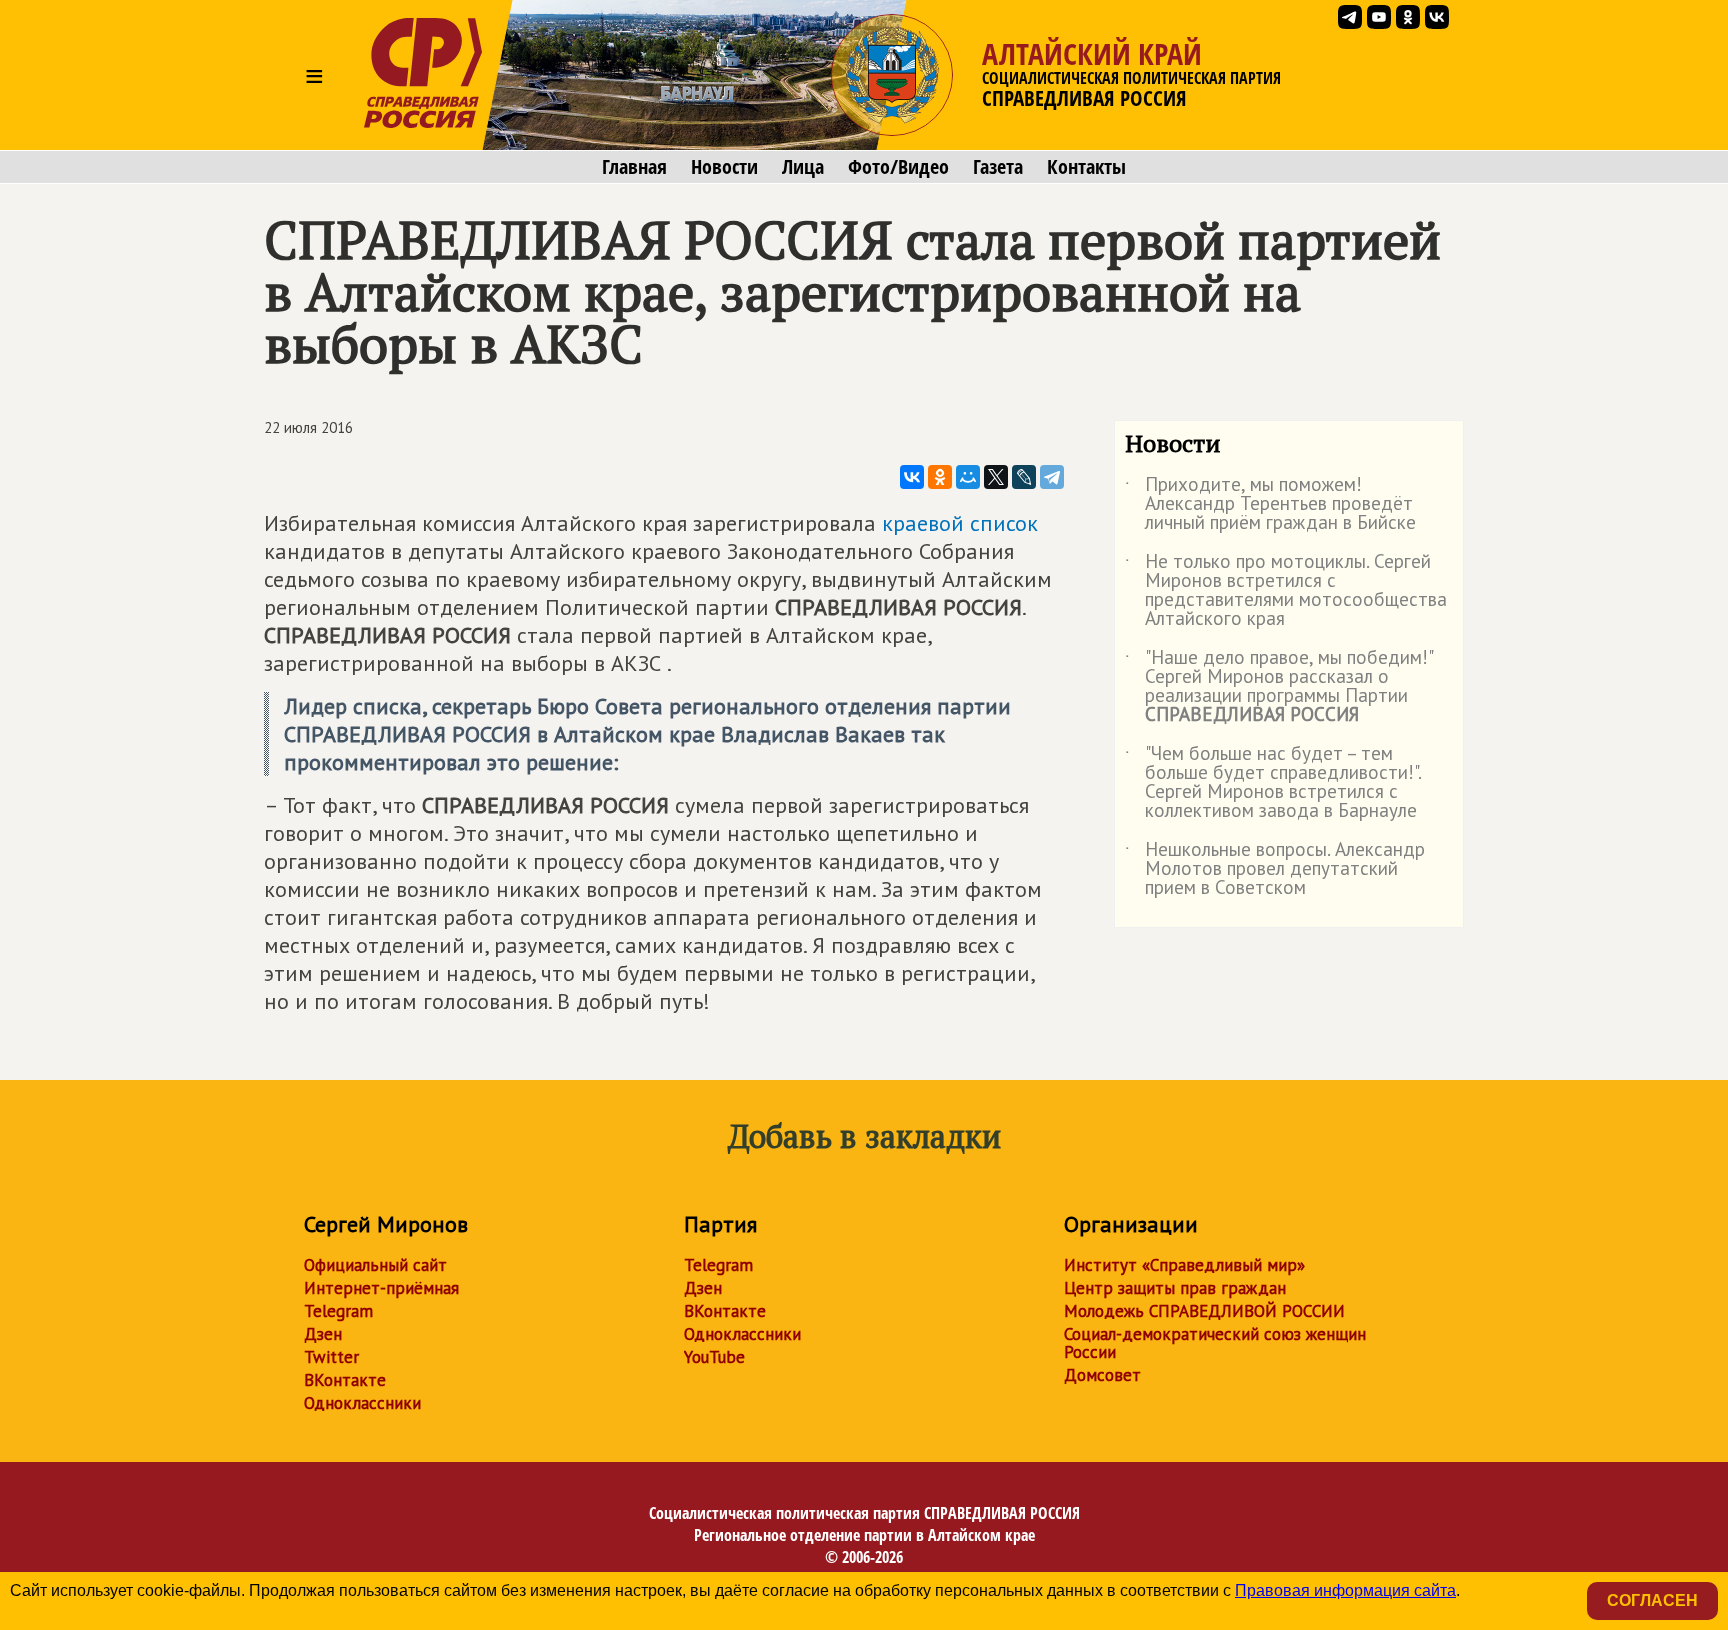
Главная (634, 167)
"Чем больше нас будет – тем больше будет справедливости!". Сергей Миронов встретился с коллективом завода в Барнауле (1273, 783)
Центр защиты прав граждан (1175, 1288)
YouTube (714, 1357)
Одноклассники (362, 1403)
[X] (996, 477)
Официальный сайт (375, 1265)
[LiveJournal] (1024, 477)
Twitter (331, 1357)
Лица (803, 167)
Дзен (323, 1334)
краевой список (960, 523)
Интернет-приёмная (381, 1288)
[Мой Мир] (968, 477)
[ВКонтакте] (912, 477)
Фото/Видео (898, 167)
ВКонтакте (345, 1380)
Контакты (1086, 167)
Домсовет (1102, 1375)
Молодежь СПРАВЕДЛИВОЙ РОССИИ (1204, 1311)
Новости (724, 167)
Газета (998, 167)
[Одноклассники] (940, 477)
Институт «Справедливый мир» (1184, 1265)
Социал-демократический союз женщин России (1215, 1343)
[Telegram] (1052, 477)
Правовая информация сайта (1345, 1590)
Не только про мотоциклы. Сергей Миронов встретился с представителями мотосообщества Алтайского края (1286, 591)
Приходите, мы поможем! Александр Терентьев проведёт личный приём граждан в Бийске (1270, 504)
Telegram (338, 1311)
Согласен (1652, 1600)
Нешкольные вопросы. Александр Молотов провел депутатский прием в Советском (1275, 869)
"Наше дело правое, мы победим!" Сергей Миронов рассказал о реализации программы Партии (1278, 687)
